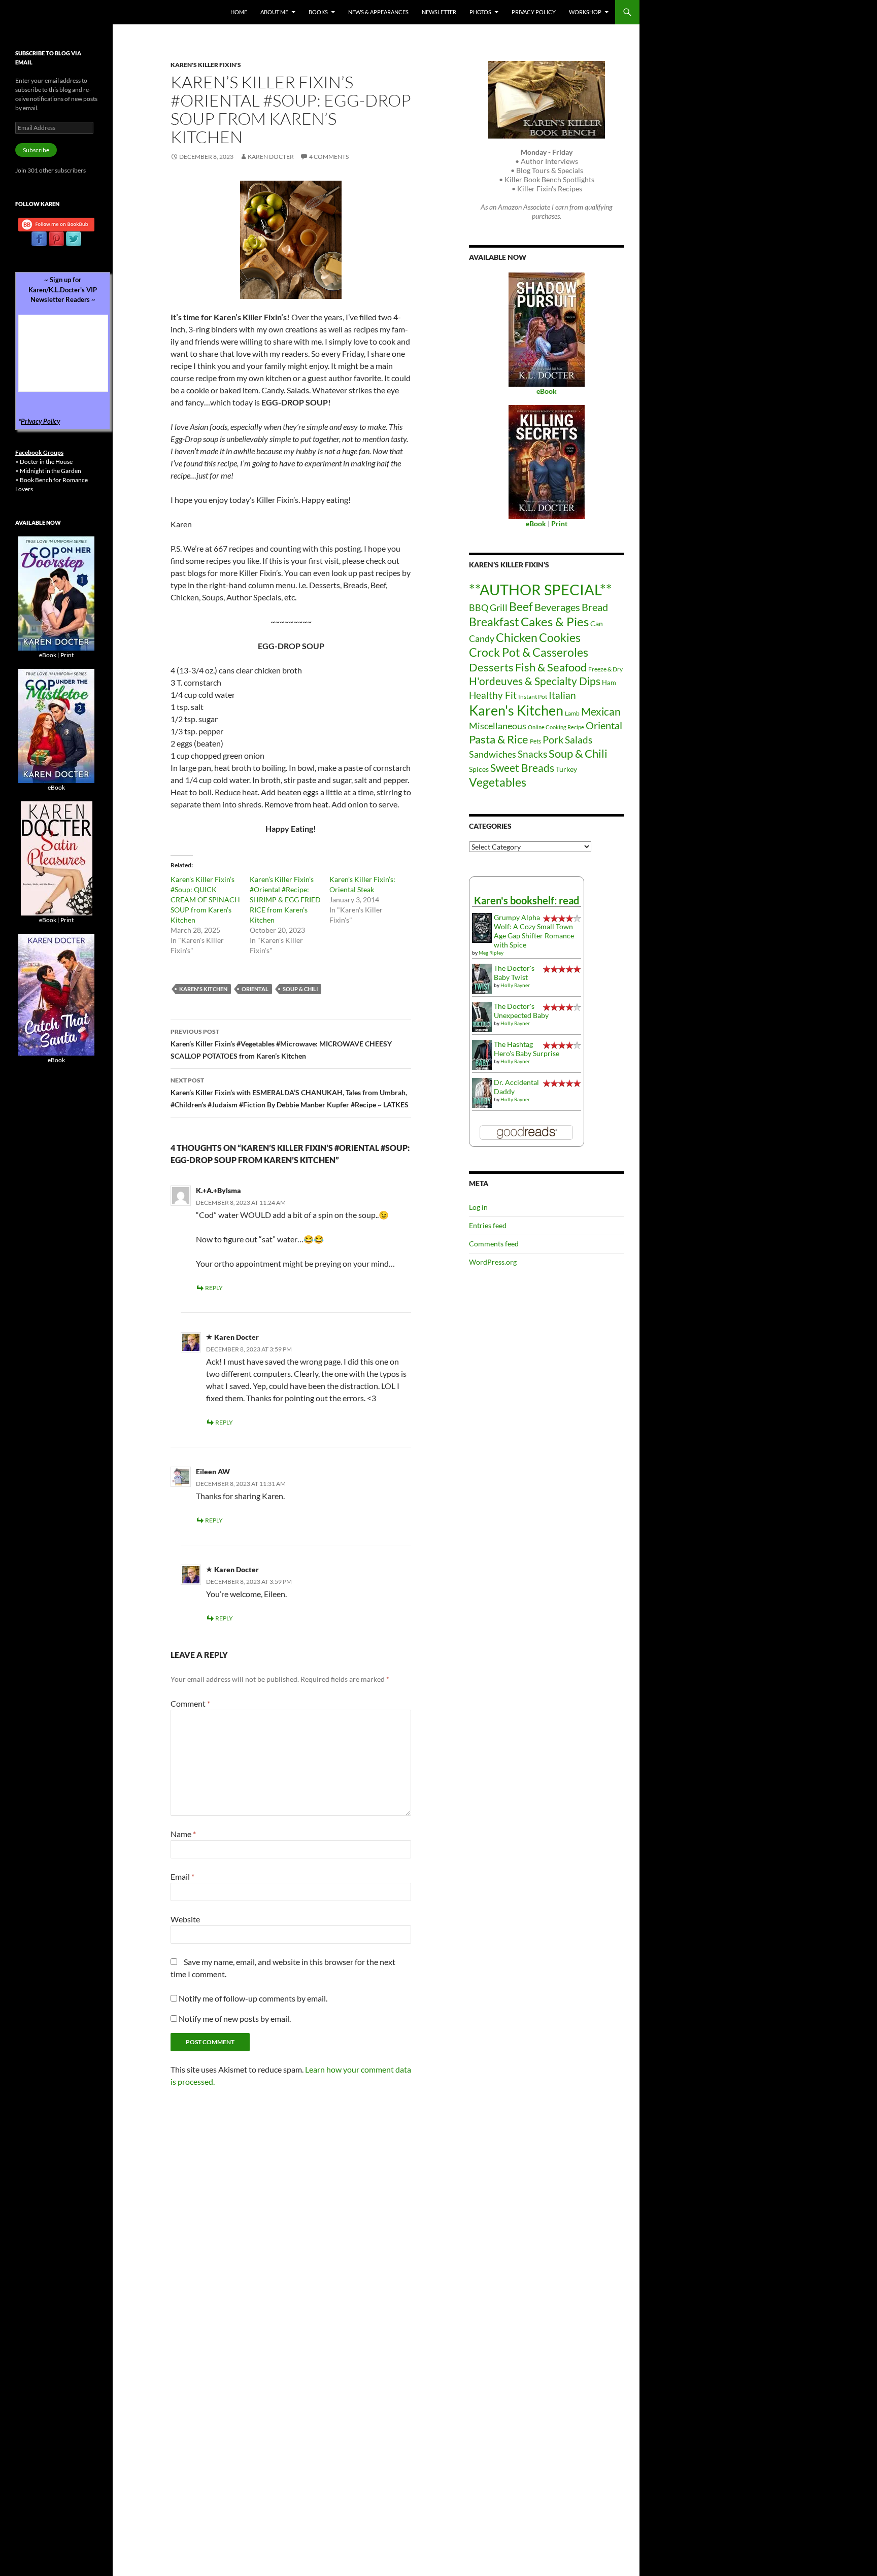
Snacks (532, 754)
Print (67, 655)
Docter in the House (46, 462)
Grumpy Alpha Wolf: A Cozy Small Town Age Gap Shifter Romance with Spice (534, 931)
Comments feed (494, 1244)
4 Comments (329, 157)
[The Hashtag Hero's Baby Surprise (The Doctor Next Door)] (482, 1054)
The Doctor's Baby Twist (514, 973)
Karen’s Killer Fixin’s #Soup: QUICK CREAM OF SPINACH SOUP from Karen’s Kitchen (205, 900)
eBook (48, 655)
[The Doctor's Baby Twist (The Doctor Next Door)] (482, 978)
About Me (274, 12)
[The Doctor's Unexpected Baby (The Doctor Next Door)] (482, 1016)
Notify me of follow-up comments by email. (253, 1998)
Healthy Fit (493, 695)
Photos (480, 12)
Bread (595, 607)
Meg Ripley (491, 953)
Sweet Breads (522, 768)
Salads (579, 740)
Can (597, 623)
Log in (478, 1207)
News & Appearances (378, 12)
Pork (553, 739)
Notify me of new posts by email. (235, 2019)
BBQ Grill (488, 608)
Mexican (601, 711)
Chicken (517, 637)
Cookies (560, 637)
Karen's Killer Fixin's (206, 65)
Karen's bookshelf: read (527, 900)
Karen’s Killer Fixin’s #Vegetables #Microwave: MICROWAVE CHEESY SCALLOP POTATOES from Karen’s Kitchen (281, 1044)
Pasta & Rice (499, 739)
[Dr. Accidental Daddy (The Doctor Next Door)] (482, 1092)
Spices (479, 769)
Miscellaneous (498, 726)
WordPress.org (493, 1262)
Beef (521, 607)
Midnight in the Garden (50, 471)
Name (183, 1834)
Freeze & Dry (605, 669)
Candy (482, 638)
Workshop (585, 12)
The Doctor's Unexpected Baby (521, 1011)
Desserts (491, 667)
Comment (190, 1703)
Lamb (572, 713)
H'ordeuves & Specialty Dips (535, 681)
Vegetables (498, 782)
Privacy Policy (534, 12)
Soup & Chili (300, 989)
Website (185, 1919)
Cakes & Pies (555, 621)
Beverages (557, 607)
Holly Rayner (515, 985)
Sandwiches (493, 754)
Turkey (566, 769)
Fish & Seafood (551, 667)
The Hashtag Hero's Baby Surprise (527, 1049)
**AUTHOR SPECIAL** (541, 589)
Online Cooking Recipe (556, 727)
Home (239, 12)
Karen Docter (271, 157)
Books (318, 12)
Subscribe (36, 150)
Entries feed (488, 1225)
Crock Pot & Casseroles (529, 652)
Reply (214, 1288)
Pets (535, 741)
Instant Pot (533, 697)
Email (182, 1876)
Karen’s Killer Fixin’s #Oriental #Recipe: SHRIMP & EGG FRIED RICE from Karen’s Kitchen (285, 900)
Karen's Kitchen (203, 989)
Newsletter (439, 12)
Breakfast (494, 622)
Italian (562, 695)
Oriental (255, 989)
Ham (609, 683)
